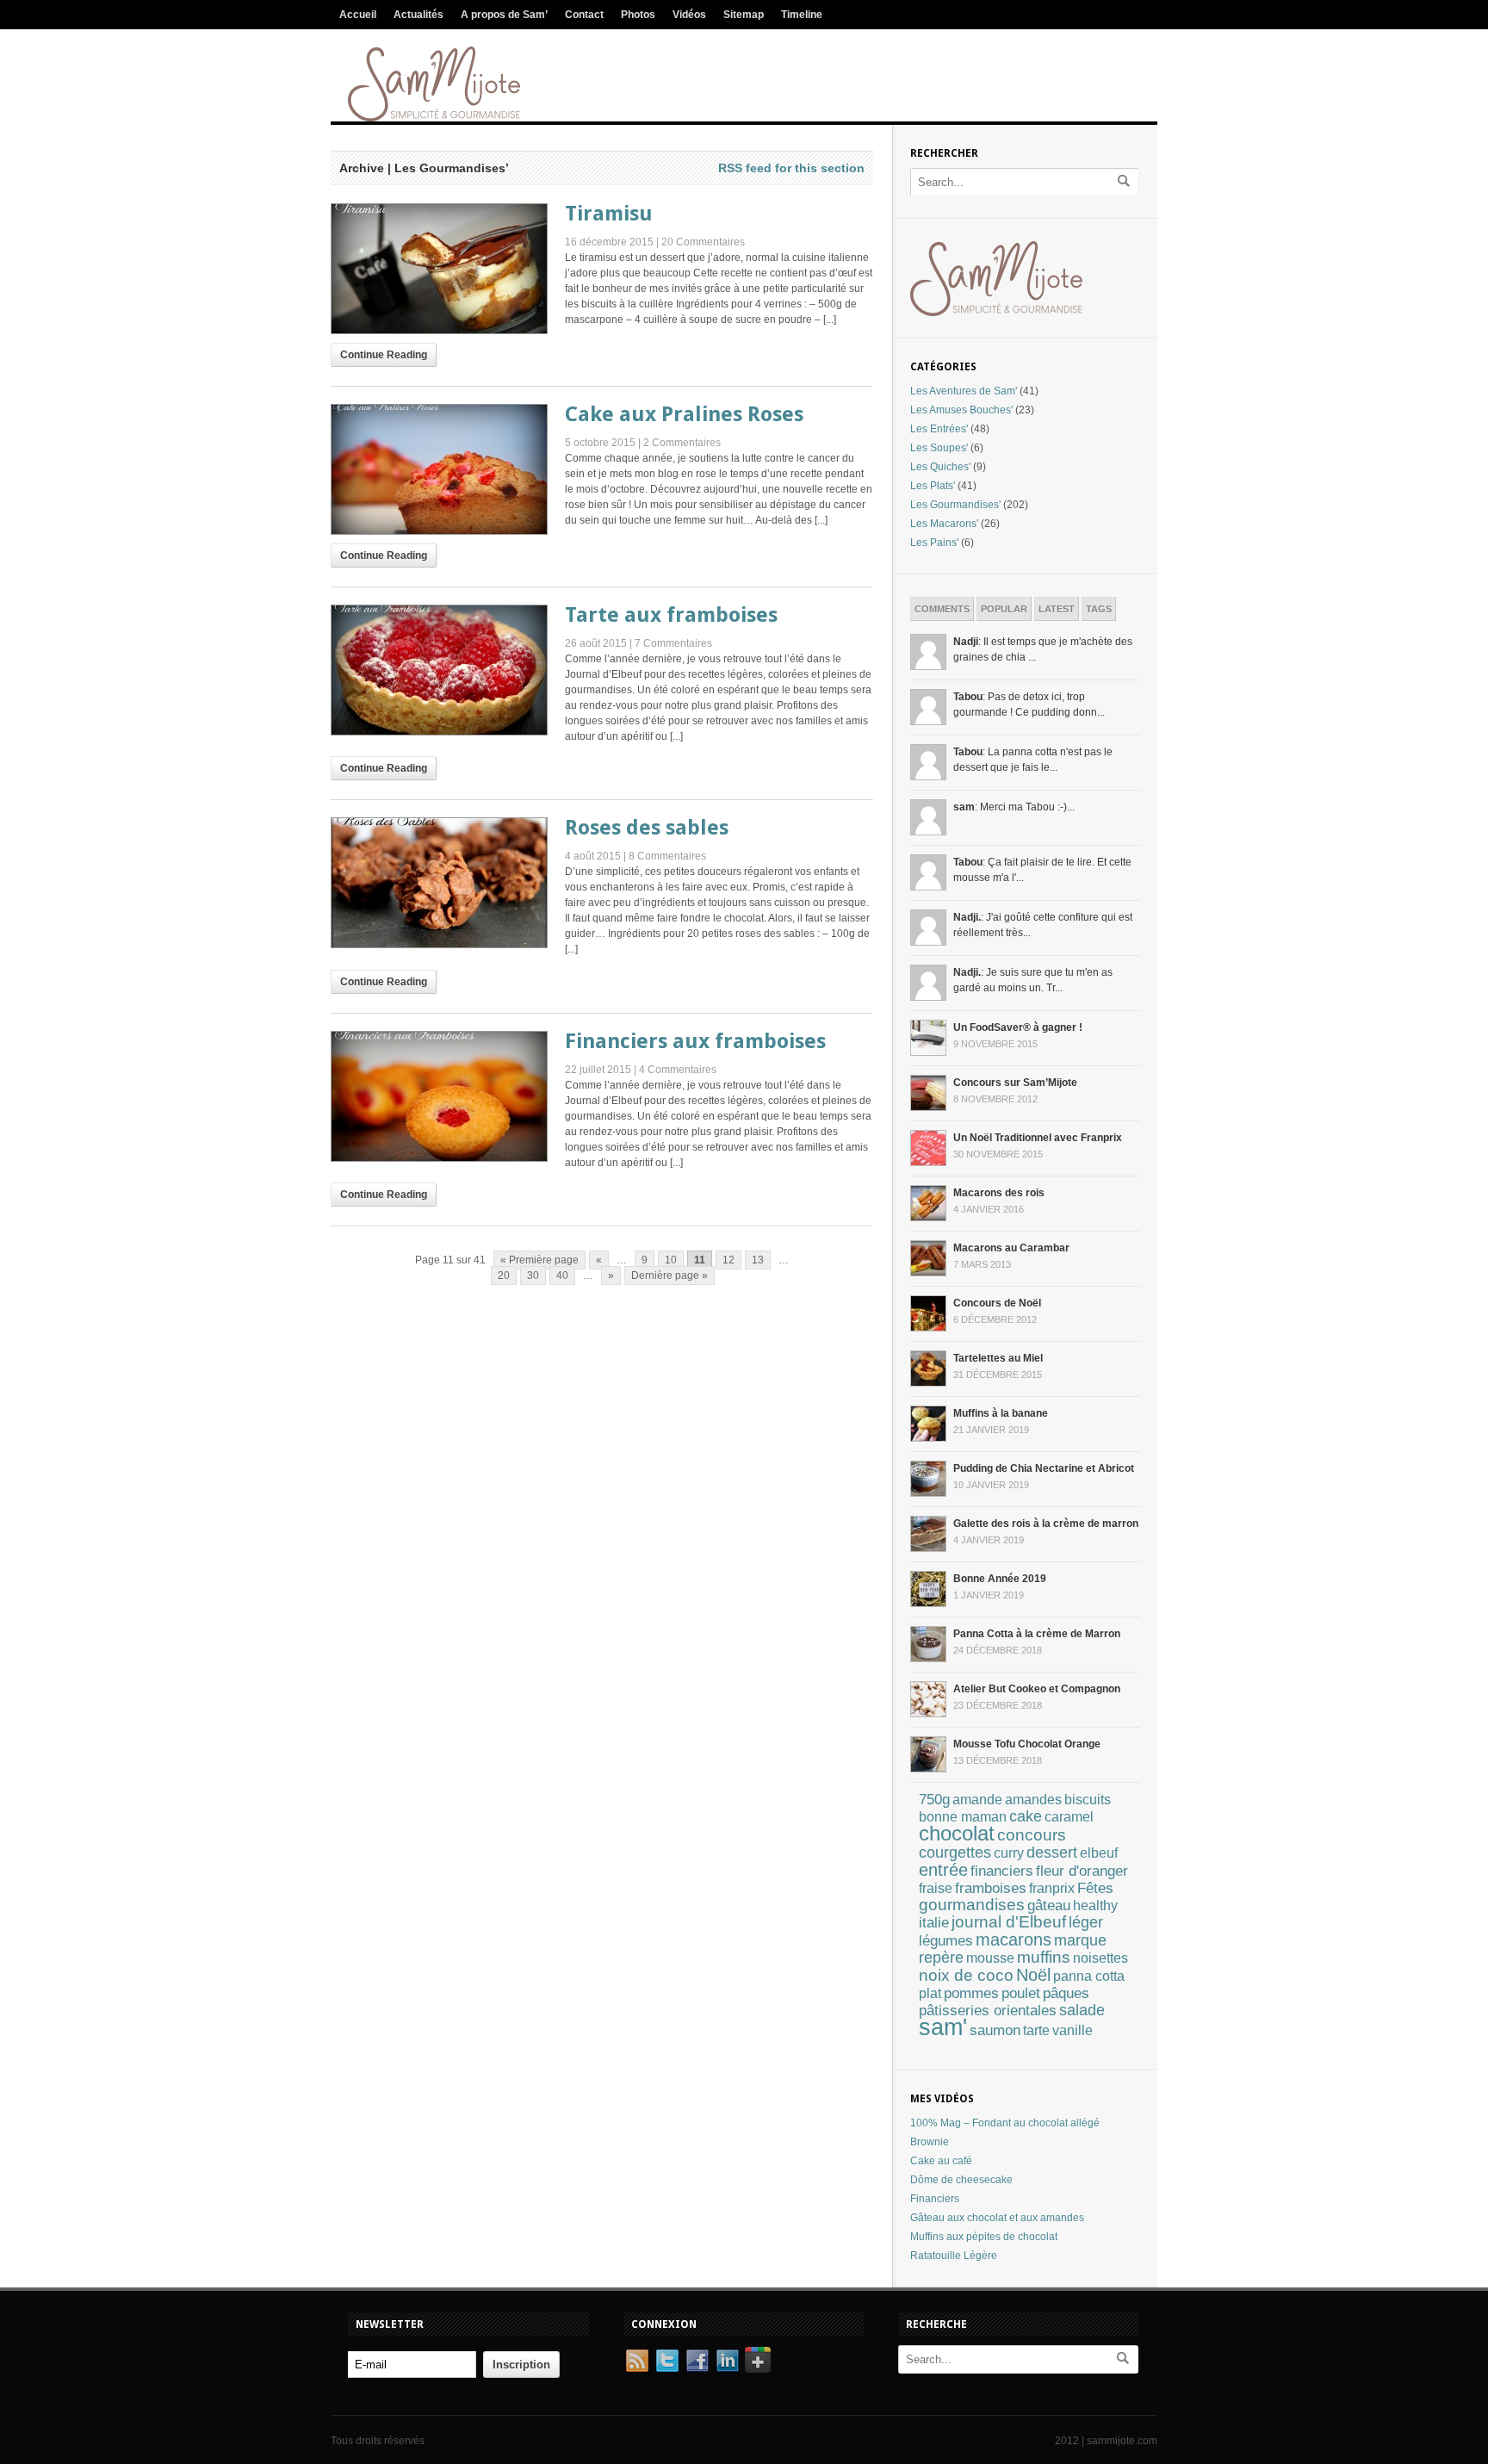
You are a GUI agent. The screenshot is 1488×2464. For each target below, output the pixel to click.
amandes (1033, 1799)
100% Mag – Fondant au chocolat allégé (1005, 2123)
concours (1032, 1835)
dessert (1052, 1852)
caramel (1069, 1816)
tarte (1036, 2030)
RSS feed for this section (791, 168)
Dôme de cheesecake (961, 2180)
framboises (991, 1888)
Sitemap (744, 15)
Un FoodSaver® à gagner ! (1018, 1027)
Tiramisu (609, 214)
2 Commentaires (682, 443)
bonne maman (963, 1817)
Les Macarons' (944, 524)
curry (1009, 1853)
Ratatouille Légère (954, 2256)
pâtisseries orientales (988, 2010)
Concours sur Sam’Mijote (1015, 1083)
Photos (638, 15)
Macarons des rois (999, 1193)
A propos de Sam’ (504, 15)
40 (562, 1275)
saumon (995, 2030)
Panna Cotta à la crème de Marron (1037, 1634)
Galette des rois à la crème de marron (1046, 1524)
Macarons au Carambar (1011, 1248)
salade (1082, 2010)
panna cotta (1089, 1976)
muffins (1044, 1957)
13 (758, 1260)
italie (934, 1923)
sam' (943, 2027)
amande (977, 1800)
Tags (1099, 609)
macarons (1014, 1940)
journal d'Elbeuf (1009, 1922)
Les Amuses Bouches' (961, 410)
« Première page (539, 1260)
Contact (584, 15)
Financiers (935, 2199)
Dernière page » (670, 1275)
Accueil (358, 15)
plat (930, 1993)
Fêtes (1095, 1888)
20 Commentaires (703, 242)
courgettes (955, 1853)
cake (1026, 1816)
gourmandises (972, 1905)
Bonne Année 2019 (1000, 1579)
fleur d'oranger (1082, 1871)
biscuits (1088, 1800)
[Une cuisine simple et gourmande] (434, 118)
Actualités (418, 15)
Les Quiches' (940, 467)
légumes (946, 1941)
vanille (1073, 2030)
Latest (1057, 609)
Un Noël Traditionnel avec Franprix (1038, 1138)
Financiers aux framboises (695, 1041)
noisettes (1100, 1958)
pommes (971, 1993)
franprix (1052, 1888)
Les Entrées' (939, 429)
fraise (936, 1888)
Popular (1004, 609)
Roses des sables (647, 828)
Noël (1033, 1975)
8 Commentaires (667, 856)
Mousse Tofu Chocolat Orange (1027, 1744)
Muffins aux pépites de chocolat (984, 2237)
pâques (1066, 1993)
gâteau (1049, 1905)
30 (533, 1275)
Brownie (930, 2142)
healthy (1095, 1905)
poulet (1021, 1993)
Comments (942, 609)
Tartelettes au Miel (998, 1358)
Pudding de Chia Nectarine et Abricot (1044, 1468)
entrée (943, 1870)
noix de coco (966, 1975)
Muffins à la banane (1001, 1413)
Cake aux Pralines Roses (684, 414)
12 (728, 1260)
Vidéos (689, 15)
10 (671, 1260)
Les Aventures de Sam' (964, 391)
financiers (1002, 1871)
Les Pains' (934, 543)
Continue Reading (384, 355)
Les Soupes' (939, 448)
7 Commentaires (673, 643)
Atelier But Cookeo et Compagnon (1037, 1689)
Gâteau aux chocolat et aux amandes (997, 2218)
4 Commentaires (678, 1070)
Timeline (802, 15)
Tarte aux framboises (671, 615)
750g (934, 1799)
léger (1086, 1922)
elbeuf (1099, 1853)
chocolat (957, 1834)
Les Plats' (933, 486)
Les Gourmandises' (955, 505)
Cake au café (941, 2161)
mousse (990, 1958)
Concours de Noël (997, 1303)
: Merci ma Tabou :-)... (1014, 807)
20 (504, 1275)
